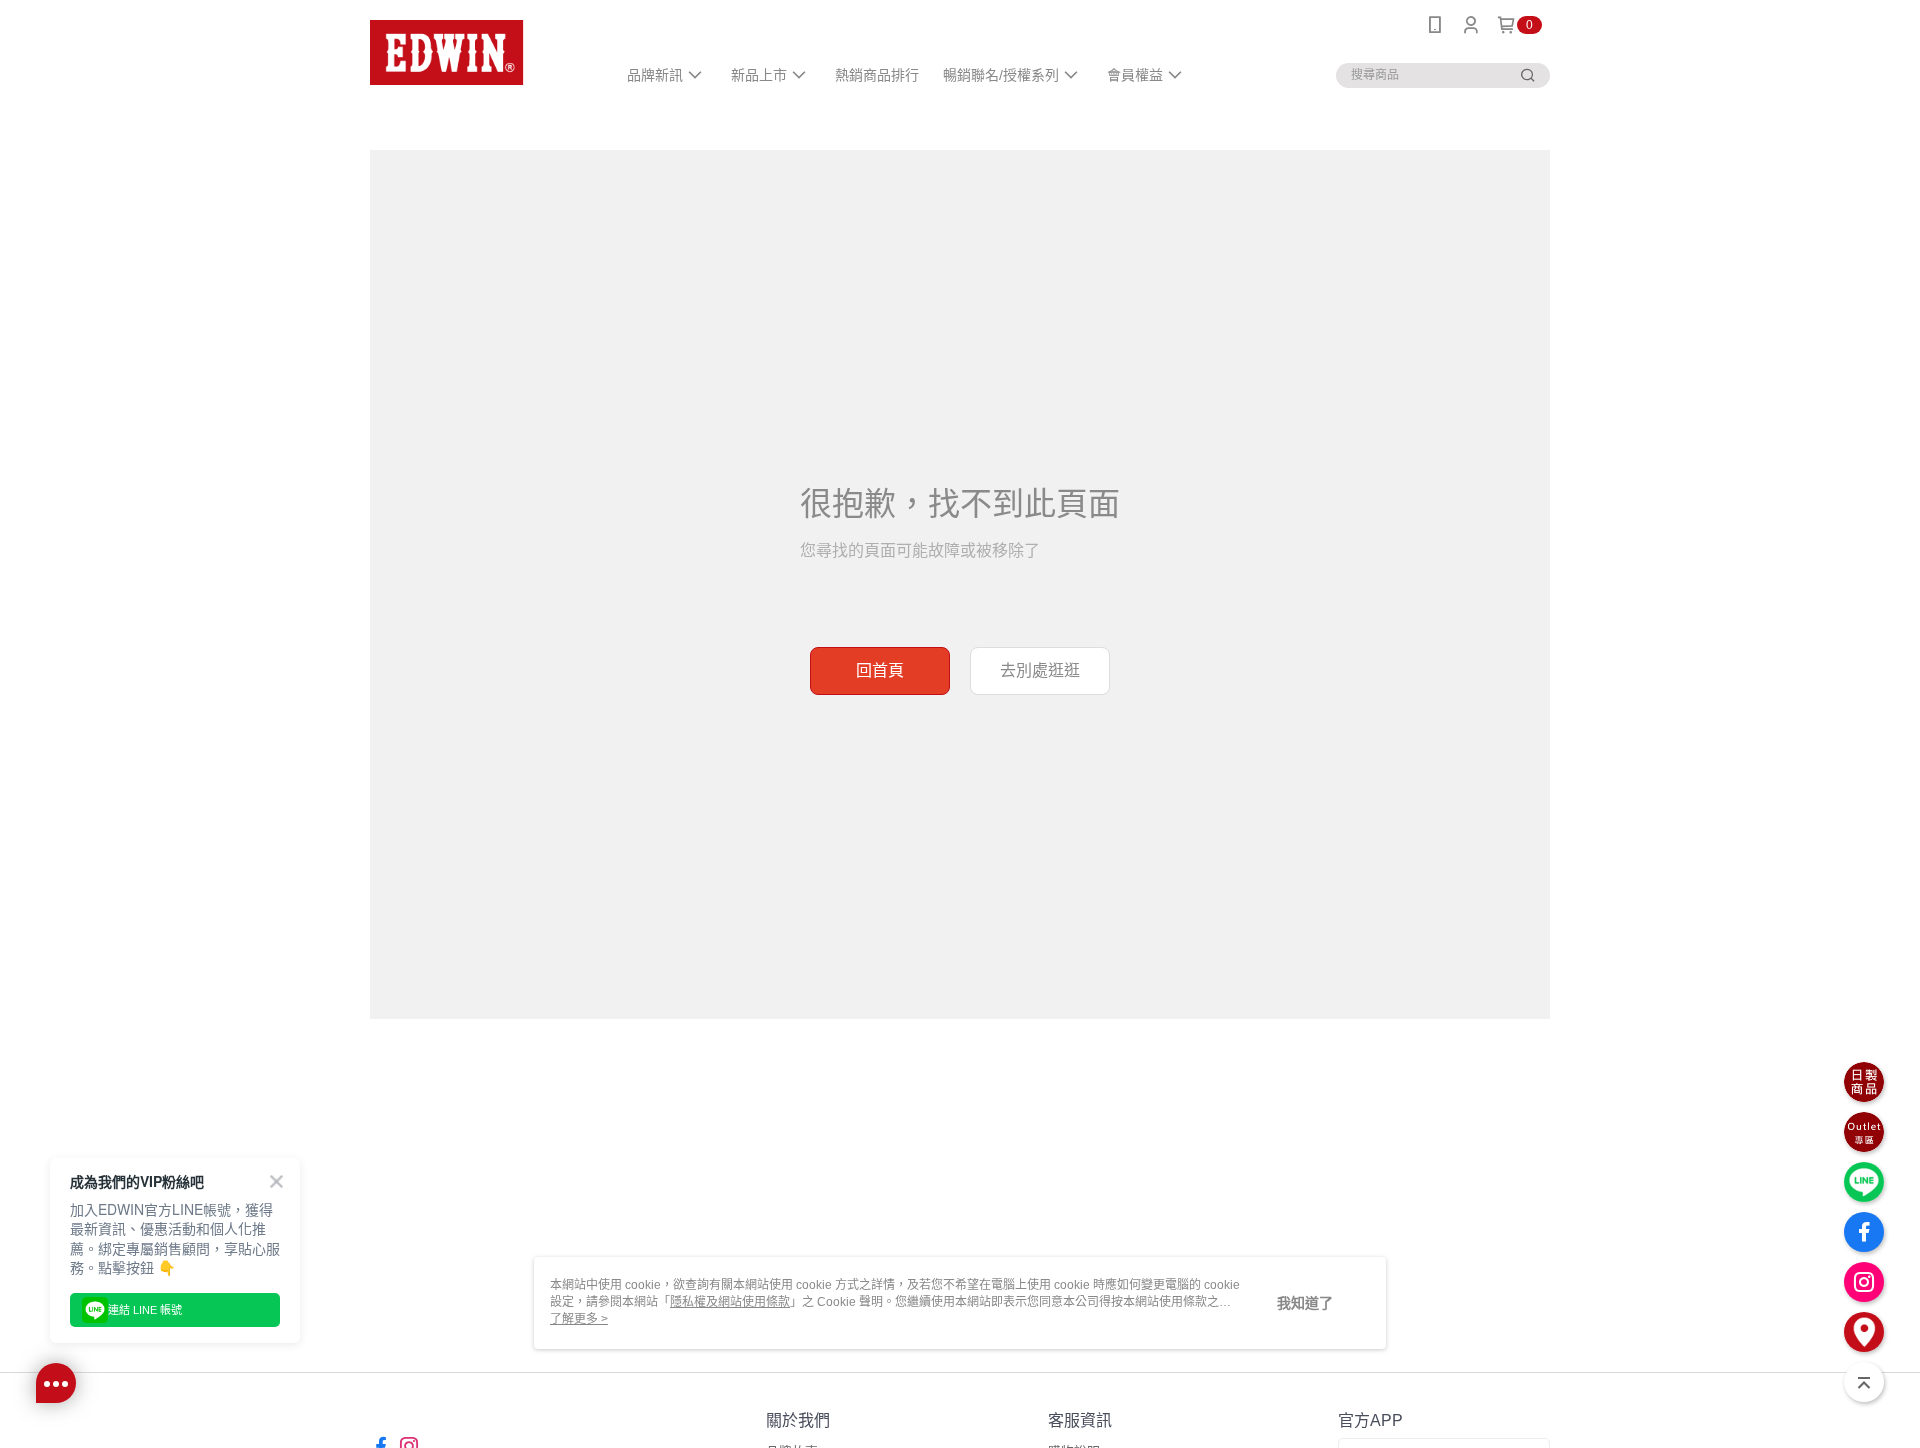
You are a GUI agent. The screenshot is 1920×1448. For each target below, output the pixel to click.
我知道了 (1305, 1303)
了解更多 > (579, 1319)
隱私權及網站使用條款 (730, 1302)
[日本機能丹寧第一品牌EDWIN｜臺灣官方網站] (481, 52)
